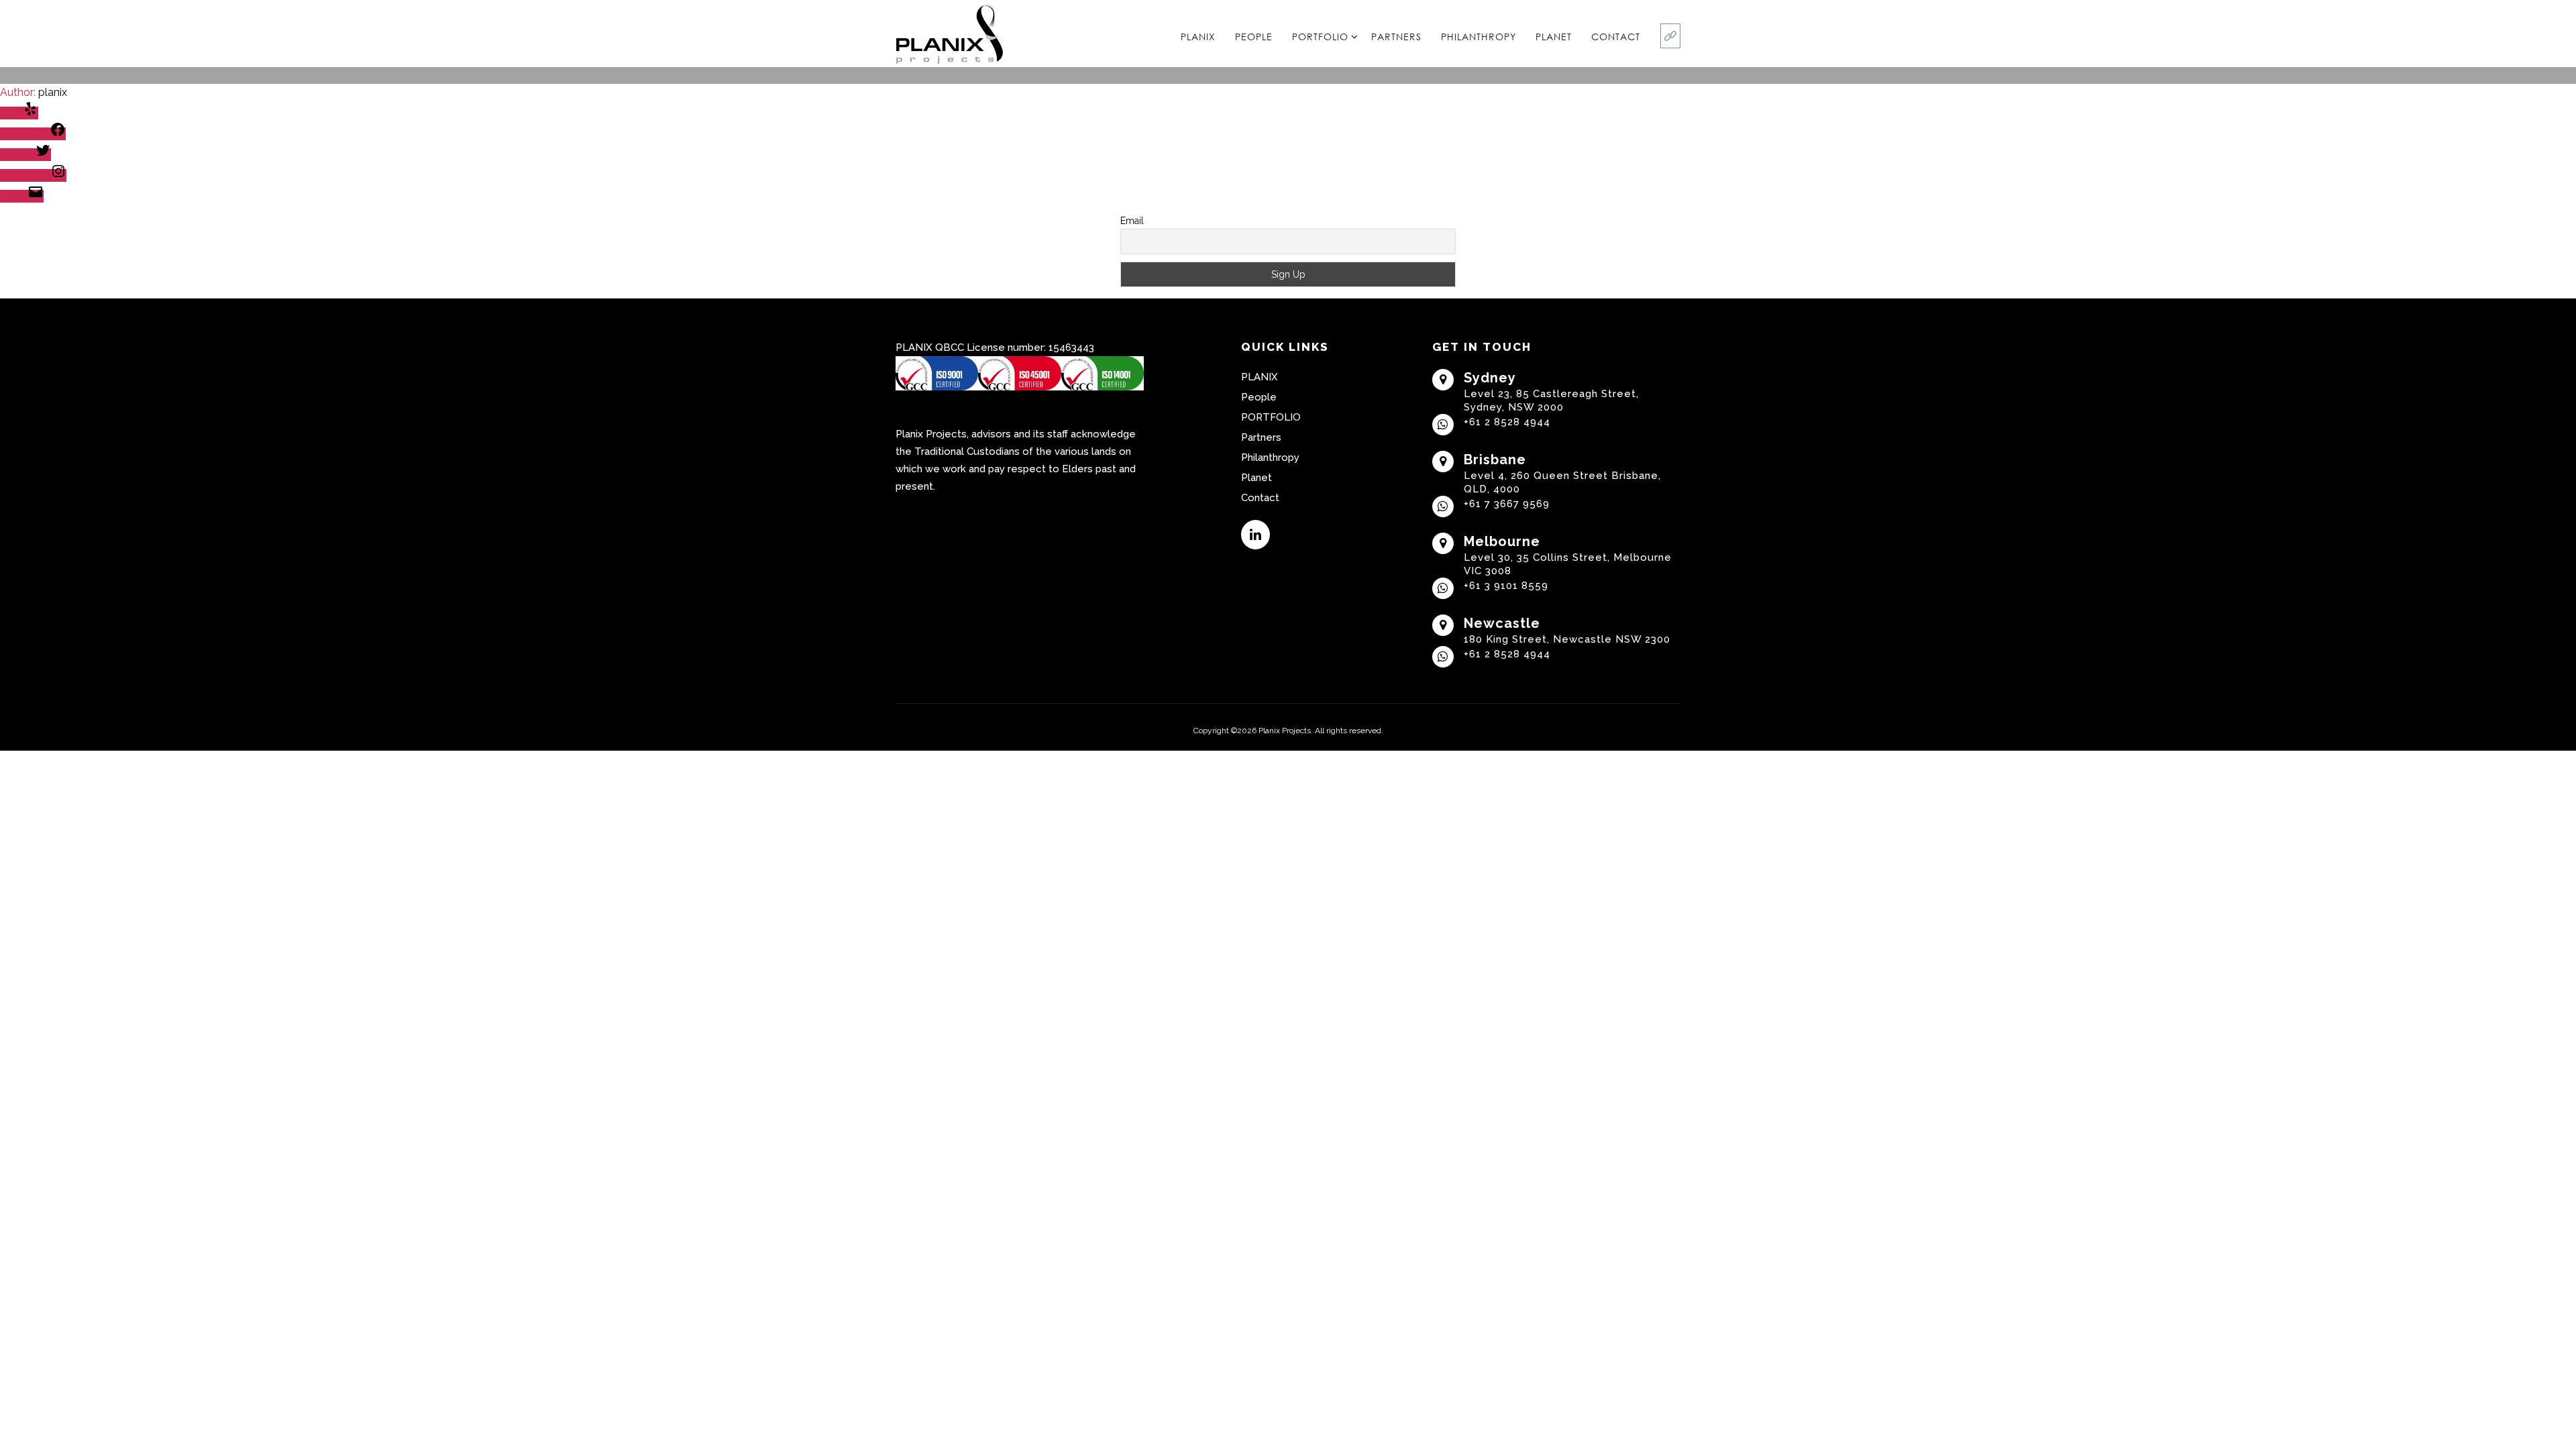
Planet (1554, 37)
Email (1132, 221)
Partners (1396, 37)
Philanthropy (1479, 37)
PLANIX (1198, 37)
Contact (1616, 37)
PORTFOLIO (1320, 37)
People (1254, 37)
